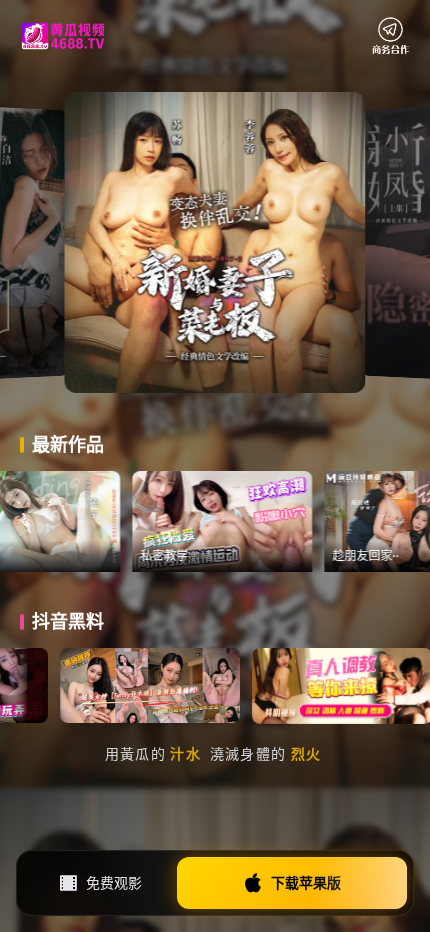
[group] (255, 521)
